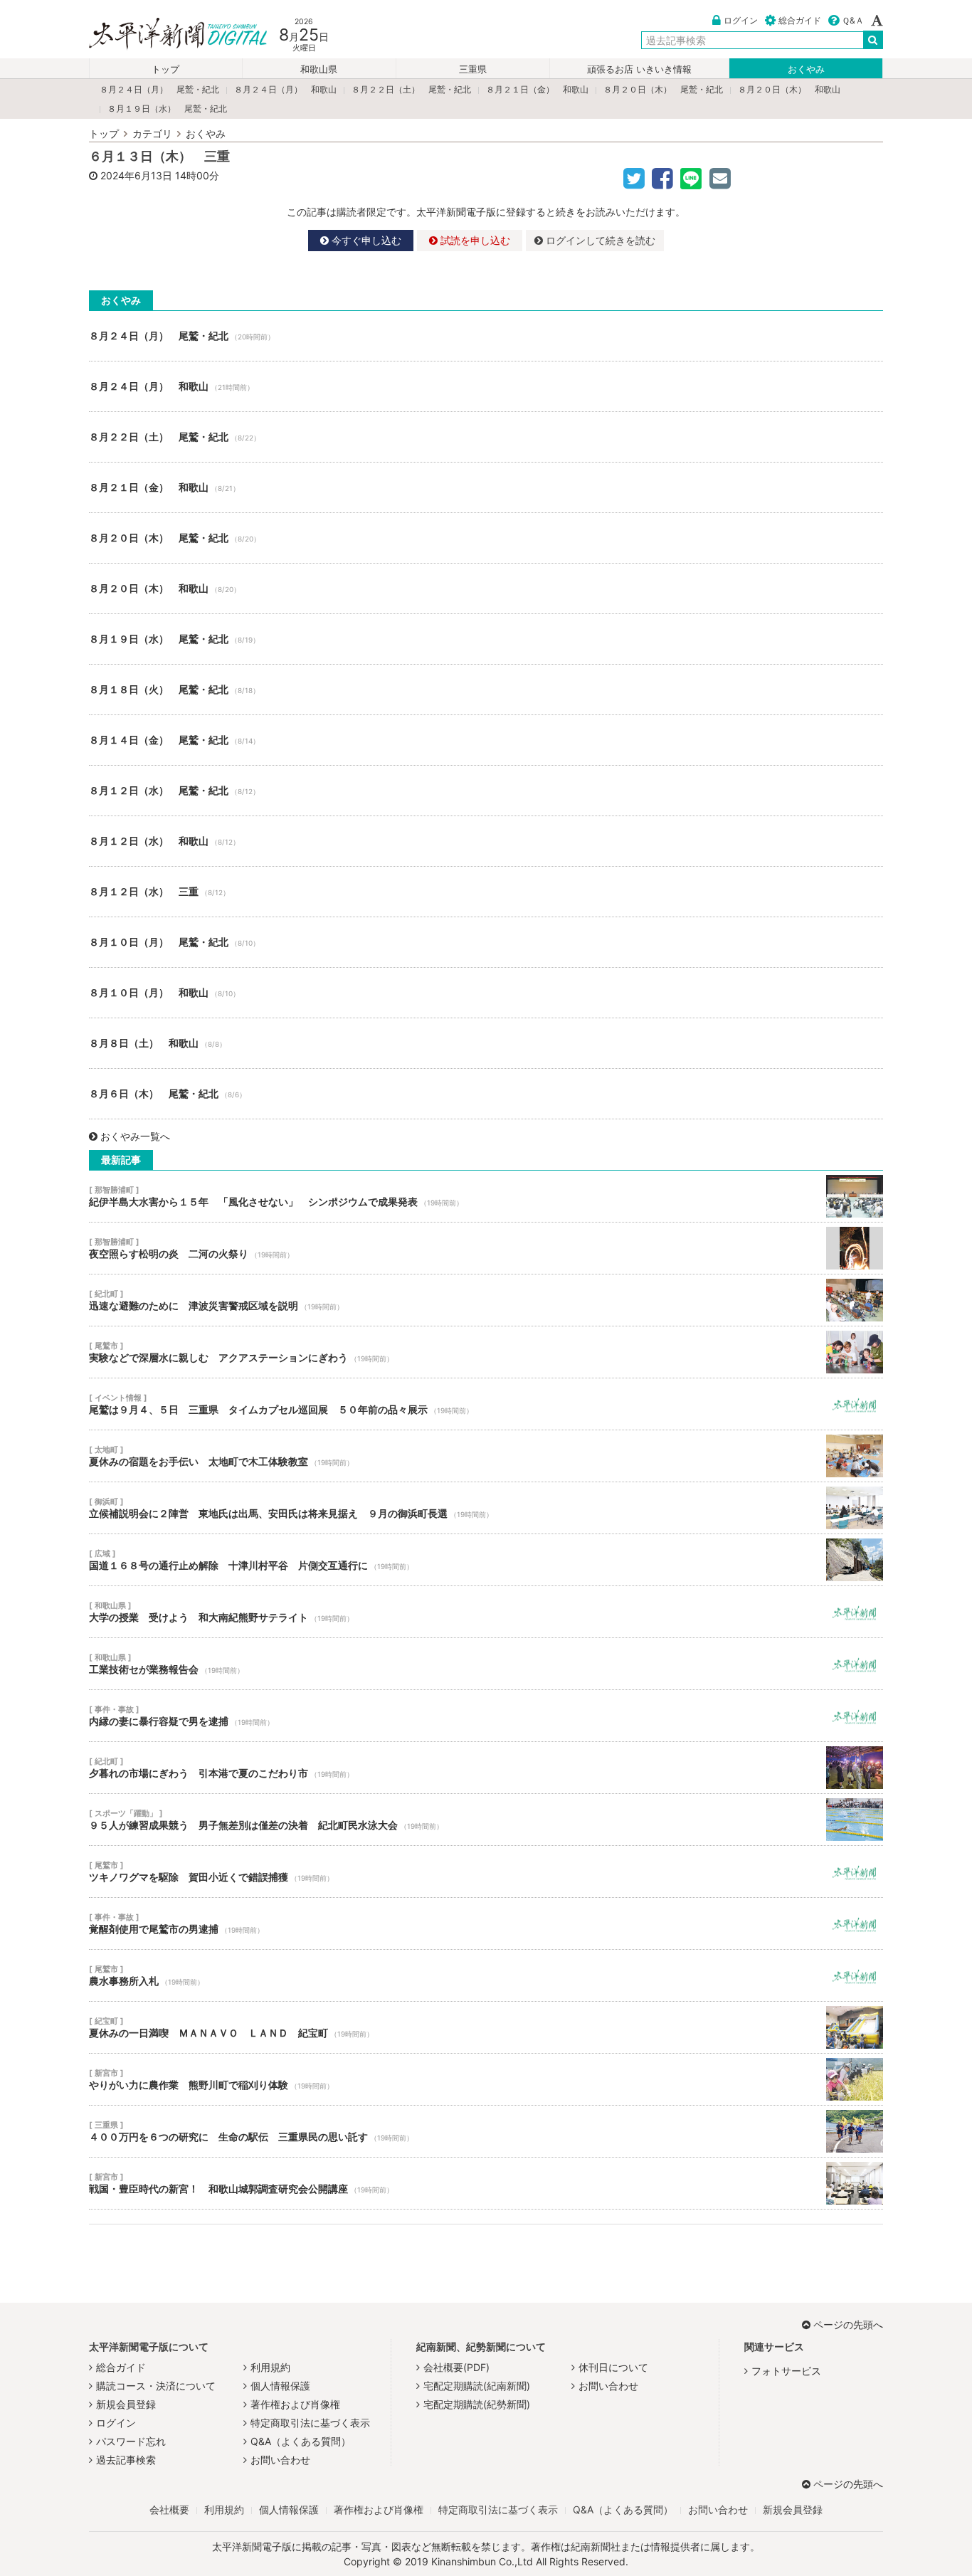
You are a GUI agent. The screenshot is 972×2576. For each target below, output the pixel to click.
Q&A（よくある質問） (301, 2441)
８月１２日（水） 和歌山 (486, 841)
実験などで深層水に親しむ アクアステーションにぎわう (486, 1352)
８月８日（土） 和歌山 (486, 1043)
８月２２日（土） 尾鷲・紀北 (411, 89)
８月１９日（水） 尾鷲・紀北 (167, 109)
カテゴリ (152, 133)
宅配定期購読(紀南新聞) (477, 2386)
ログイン (741, 20)
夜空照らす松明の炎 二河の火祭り (486, 1248)
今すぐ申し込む (365, 240)
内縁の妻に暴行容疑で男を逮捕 (486, 1716)
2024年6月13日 (136, 175)
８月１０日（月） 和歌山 (486, 993)
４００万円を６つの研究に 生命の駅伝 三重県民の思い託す (486, 2131)
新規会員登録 (126, 2404)
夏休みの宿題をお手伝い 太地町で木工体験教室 (486, 1456)
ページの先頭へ (848, 2324)
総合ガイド (800, 20)
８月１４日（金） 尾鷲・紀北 (486, 740)
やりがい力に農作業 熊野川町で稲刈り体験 (486, 2079)
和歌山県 (319, 69)
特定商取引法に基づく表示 (310, 2423)
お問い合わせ (280, 2460)
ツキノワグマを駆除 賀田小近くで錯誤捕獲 (486, 1872)
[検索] (873, 40)
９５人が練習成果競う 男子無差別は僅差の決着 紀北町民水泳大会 (486, 1820)
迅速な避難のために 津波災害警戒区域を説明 (486, 1300)
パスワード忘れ (131, 2441)
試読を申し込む (474, 240)
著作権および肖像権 (295, 2404)
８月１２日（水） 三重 (486, 892)
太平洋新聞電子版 (168, 35)
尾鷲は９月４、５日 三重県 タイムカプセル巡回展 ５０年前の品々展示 (486, 1404)
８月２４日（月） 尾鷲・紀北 (159, 89)
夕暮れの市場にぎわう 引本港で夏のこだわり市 (486, 1768)
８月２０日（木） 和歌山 (789, 89)
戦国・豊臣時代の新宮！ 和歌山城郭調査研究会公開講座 (486, 2183)
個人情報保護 (280, 2386)
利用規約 (270, 2367)
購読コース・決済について (156, 2386)
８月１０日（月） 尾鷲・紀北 (486, 942)
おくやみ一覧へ (135, 1136)
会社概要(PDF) (456, 2367)
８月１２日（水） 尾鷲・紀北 (486, 791)
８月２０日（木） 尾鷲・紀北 (663, 89)
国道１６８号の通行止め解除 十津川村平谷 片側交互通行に (486, 1560)
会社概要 (169, 2509)
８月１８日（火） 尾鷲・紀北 (486, 690)
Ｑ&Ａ (853, 20)
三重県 (473, 69)
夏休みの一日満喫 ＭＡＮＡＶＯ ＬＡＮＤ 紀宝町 (486, 2027)
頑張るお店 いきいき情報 (639, 69)
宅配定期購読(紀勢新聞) (477, 2404)
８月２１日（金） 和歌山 (537, 89)
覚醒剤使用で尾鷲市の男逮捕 (486, 1923)
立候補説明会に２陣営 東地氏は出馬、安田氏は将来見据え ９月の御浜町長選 (486, 1508)
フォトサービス (786, 2371)
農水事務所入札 (486, 1975)
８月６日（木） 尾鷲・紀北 (486, 1094)
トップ (165, 69)
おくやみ (806, 69)
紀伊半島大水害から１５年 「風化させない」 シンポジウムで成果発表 (486, 1196)
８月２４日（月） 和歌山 (285, 89)
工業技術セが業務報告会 (486, 1664)
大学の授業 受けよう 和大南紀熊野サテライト (486, 1612)
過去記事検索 (126, 2460)
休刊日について (613, 2367)
